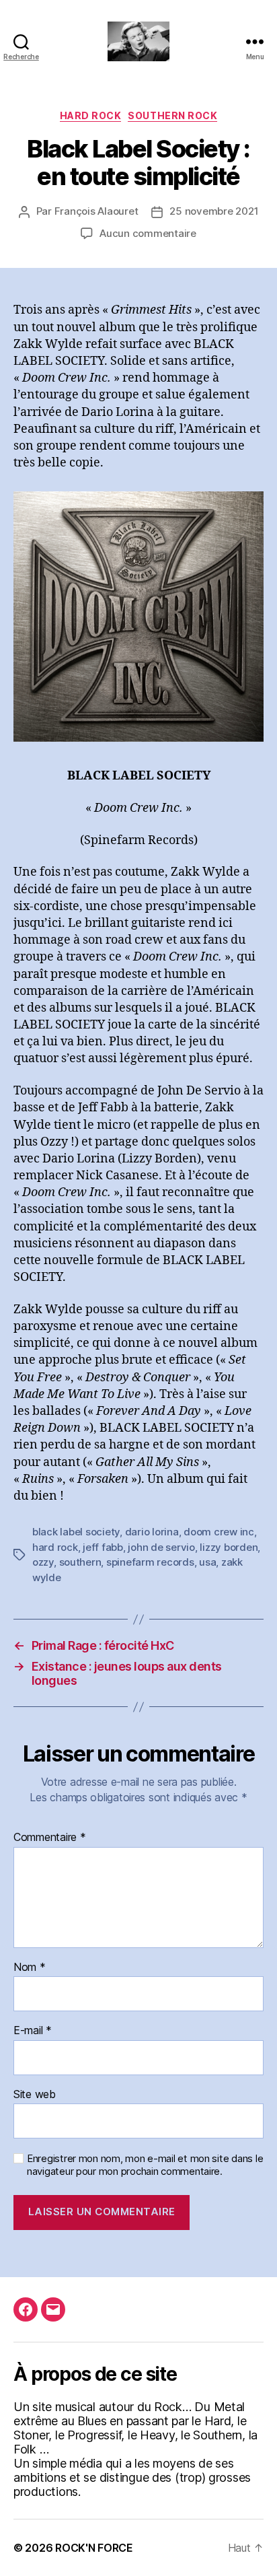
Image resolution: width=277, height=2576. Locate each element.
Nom (30, 1968)
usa (207, 1562)
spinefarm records (150, 1562)
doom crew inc (219, 1532)
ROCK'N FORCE (94, 2548)
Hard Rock (91, 115)
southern (80, 1562)
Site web (35, 2095)
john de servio (161, 1547)
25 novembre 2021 (214, 211)
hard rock (55, 1547)
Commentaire (50, 1838)
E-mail (33, 2031)
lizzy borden (229, 1547)
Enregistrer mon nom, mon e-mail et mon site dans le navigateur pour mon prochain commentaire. (145, 2165)
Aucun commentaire (148, 233)
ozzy (43, 1562)
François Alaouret (96, 211)
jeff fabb (103, 1547)
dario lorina (152, 1532)
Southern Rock (172, 115)
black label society (76, 1532)
